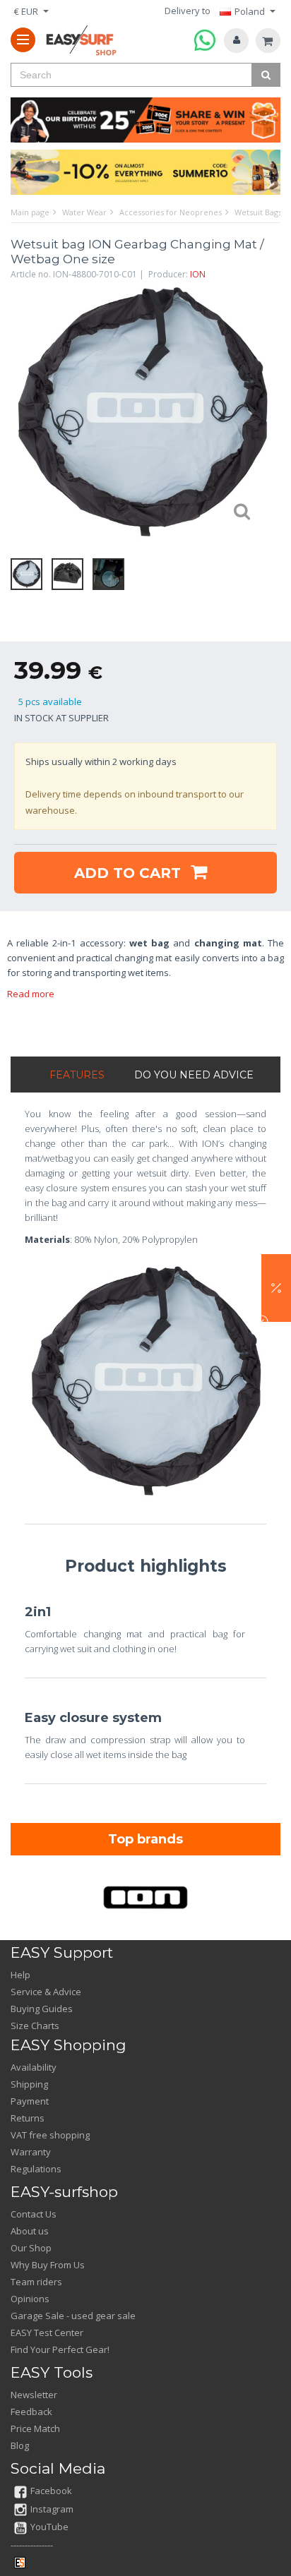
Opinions (30, 2299)
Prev (25, 413)
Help (20, 1975)
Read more (31, 994)
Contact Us (34, 2214)
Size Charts (35, 2026)
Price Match (35, 2428)
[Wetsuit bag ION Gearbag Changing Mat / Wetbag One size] (142, 413)
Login (236, 41)
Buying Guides (42, 2009)
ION (198, 274)
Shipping (29, 2084)
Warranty (31, 2152)
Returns (28, 2118)
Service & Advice (46, 1992)
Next (259, 413)
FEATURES (77, 1075)
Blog (20, 2445)
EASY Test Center (47, 2333)
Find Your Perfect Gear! (60, 2349)
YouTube (49, 2527)
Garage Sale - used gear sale (73, 2316)
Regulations (36, 2169)
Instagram (52, 2509)
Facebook (51, 2491)
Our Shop (31, 2248)
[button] (276, 1288)
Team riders (36, 2282)
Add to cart (130, 873)
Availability (34, 2067)
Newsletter (34, 2395)
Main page (30, 212)
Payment (30, 2101)
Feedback (31, 2412)
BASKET (268, 41)
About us (30, 2231)
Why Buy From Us (48, 2265)
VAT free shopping (50, 2135)
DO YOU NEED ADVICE (194, 1075)
